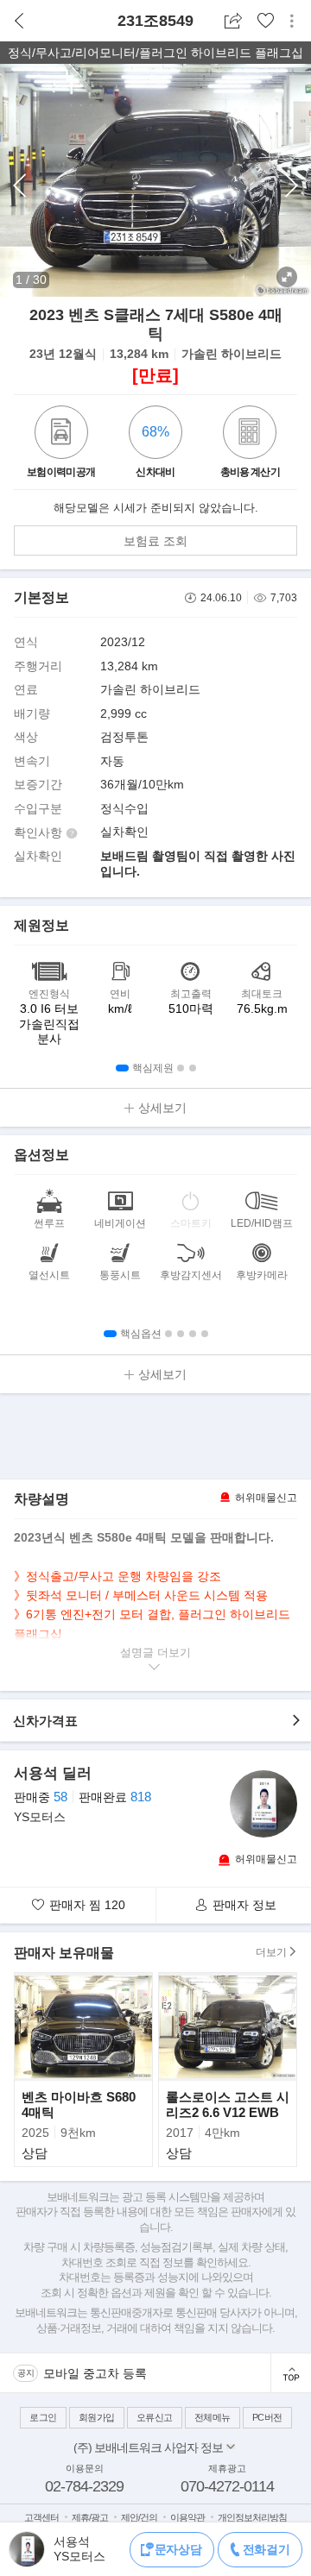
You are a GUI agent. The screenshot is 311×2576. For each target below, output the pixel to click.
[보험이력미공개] (61, 434)
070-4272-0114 (227, 2486)
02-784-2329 (84, 2486)
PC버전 (267, 2417)
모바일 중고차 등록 (95, 2373)
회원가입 (97, 2417)
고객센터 (41, 2517)
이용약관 (187, 2517)
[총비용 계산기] (250, 434)
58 (60, 1797)
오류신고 (155, 2417)
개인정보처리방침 (252, 2517)
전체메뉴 (213, 2417)
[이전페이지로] (19, 21)
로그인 (43, 2417)
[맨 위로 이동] (291, 2373)
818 (141, 1797)
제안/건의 (139, 2517)
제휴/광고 (90, 2517)
